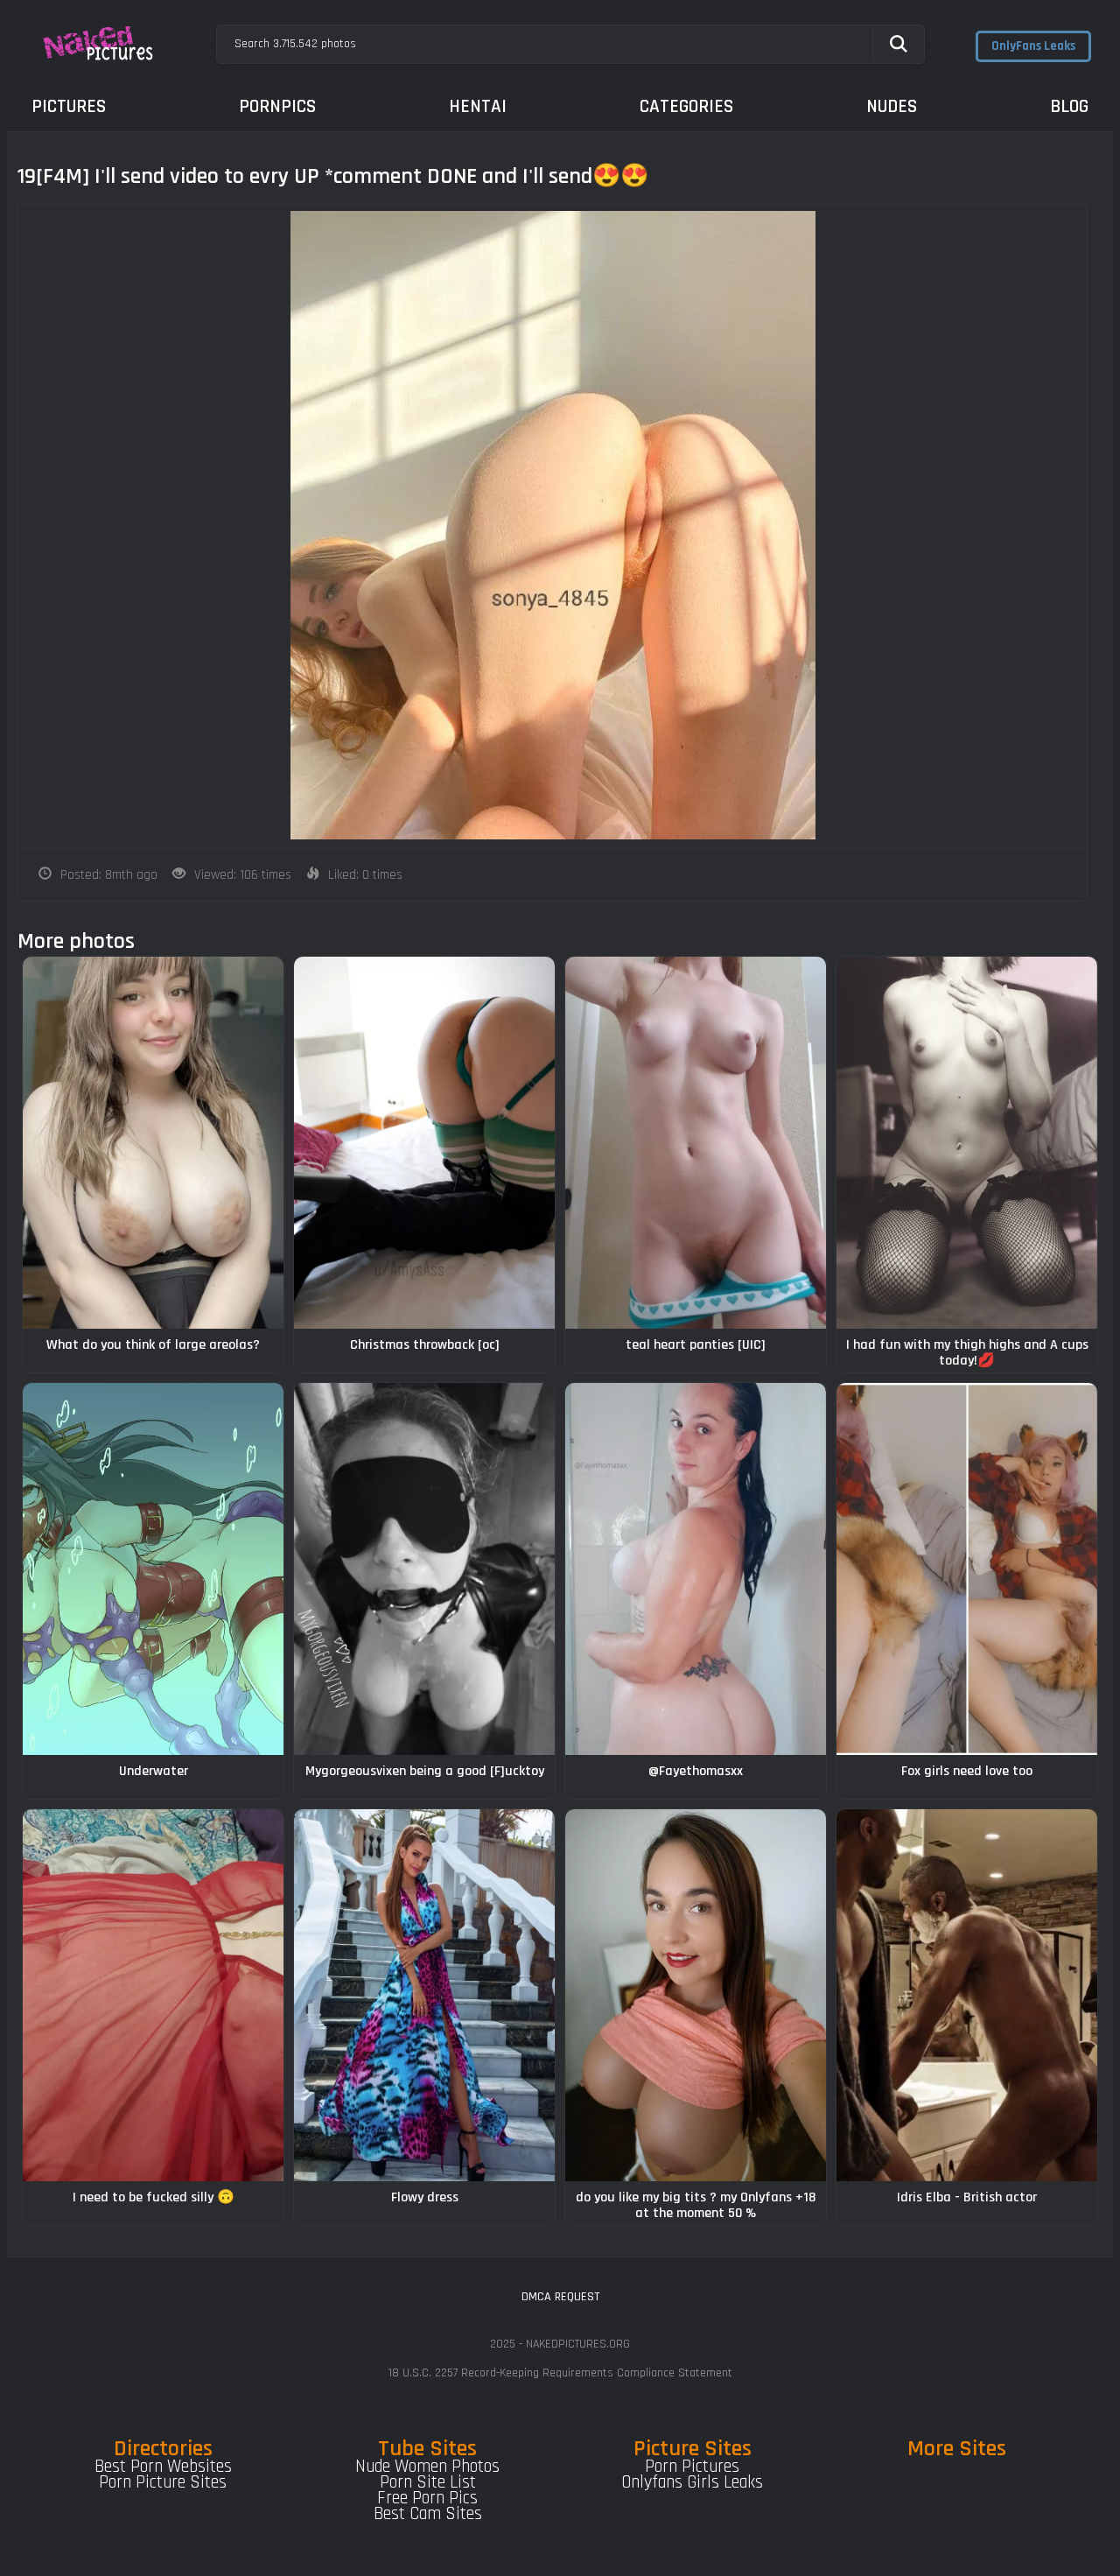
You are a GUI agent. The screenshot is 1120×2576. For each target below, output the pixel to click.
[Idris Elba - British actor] (967, 1995)
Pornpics (277, 106)
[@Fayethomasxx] (696, 1569)
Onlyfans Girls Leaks (692, 2482)
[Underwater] (153, 1569)
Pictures (69, 106)
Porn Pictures (692, 2467)
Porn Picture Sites (163, 2482)
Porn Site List (428, 2482)
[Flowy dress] (424, 1995)
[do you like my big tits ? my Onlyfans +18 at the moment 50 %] (696, 1995)
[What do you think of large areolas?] (153, 1143)
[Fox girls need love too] (967, 1569)
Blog (1069, 106)
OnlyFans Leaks (1033, 46)
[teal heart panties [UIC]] (696, 1143)
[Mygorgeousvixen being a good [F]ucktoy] (424, 1569)
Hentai (478, 106)
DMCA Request (560, 2297)
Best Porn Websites (163, 2467)
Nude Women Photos (427, 2467)
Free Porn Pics (427, 2498)
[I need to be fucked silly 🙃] (153, 1995)
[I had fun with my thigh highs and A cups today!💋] (967, 1143)
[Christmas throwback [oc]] (424, 1143)
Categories (686, 106)
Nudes (892, 106)
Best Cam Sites (428, 2514)
